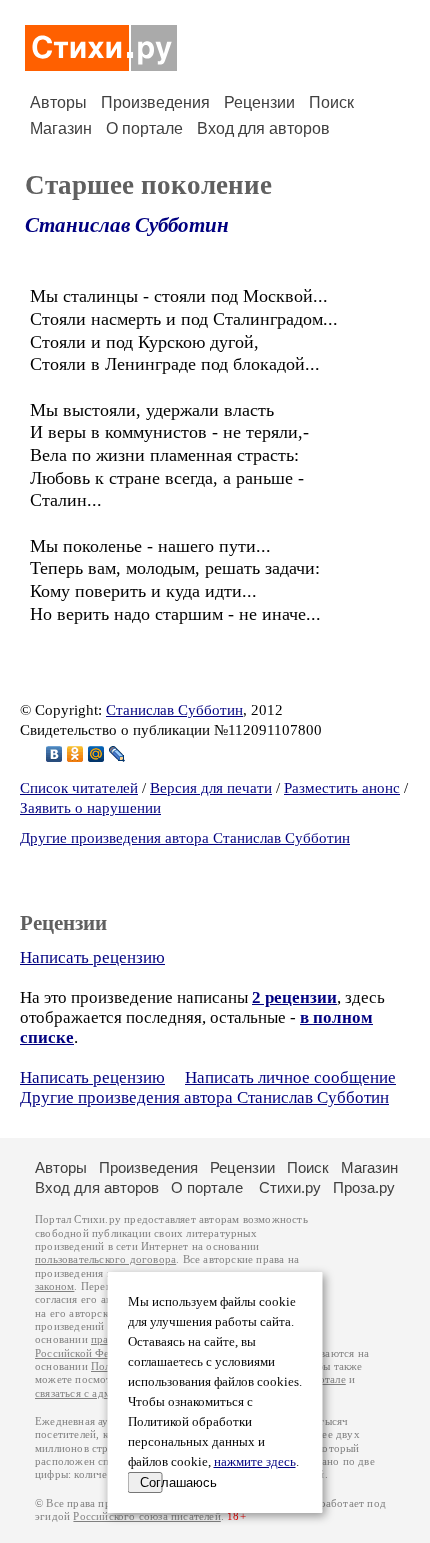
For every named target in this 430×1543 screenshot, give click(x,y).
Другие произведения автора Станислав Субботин (185, 838)
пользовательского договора (105, 1259)
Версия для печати (211, 788)
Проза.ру (364, 1187)
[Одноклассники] (75, 754)
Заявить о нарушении (90, 808)
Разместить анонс (342, 788)
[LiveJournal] (117, 754)
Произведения (155, 102)
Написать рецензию (92, 957)
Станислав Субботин (127, 225)
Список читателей (79, 788)
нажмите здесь (255, 1462)
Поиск (331, 102)
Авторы (58, 102)
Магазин (61, 128)
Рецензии (259, 102)
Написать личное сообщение (290, 1077)
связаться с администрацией (105, 1393)
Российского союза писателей (146, 1516)
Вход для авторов (263, 128)
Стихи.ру (290, 1187)
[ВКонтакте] (54, 754)
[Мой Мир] (96, 754)
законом (54, 1286)
